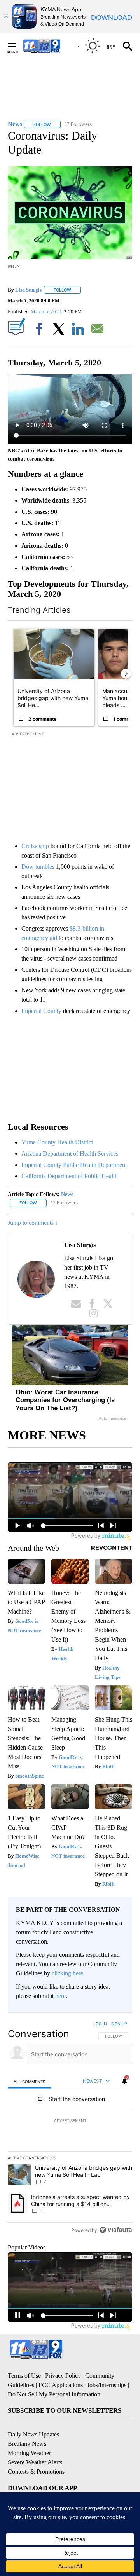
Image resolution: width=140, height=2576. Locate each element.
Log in (100, 2024)
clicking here (67, 1973)
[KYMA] (50, 46)
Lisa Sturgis (28, 290)
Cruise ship (35, 846)
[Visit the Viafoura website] (116, 2230)
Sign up (119, 2024)
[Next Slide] (126, 674)
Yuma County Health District (57, 1142)
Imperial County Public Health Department (74, 1165)
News (67, 1194)
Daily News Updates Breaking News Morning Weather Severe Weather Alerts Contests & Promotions (36, 2453)
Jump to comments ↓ (33, 1223)
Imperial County (41, 1011)
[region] (70, 2129)
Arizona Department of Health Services (70, 1154)
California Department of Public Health (70, 1176)
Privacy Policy (63, 2376)
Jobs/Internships (107, 2385)
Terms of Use (24, 2376)
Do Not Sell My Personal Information (54, 2394)
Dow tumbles (39, 867)
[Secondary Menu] (18, 46)
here (60, 1996)
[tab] (30, 2081)
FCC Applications (61, 2385)
